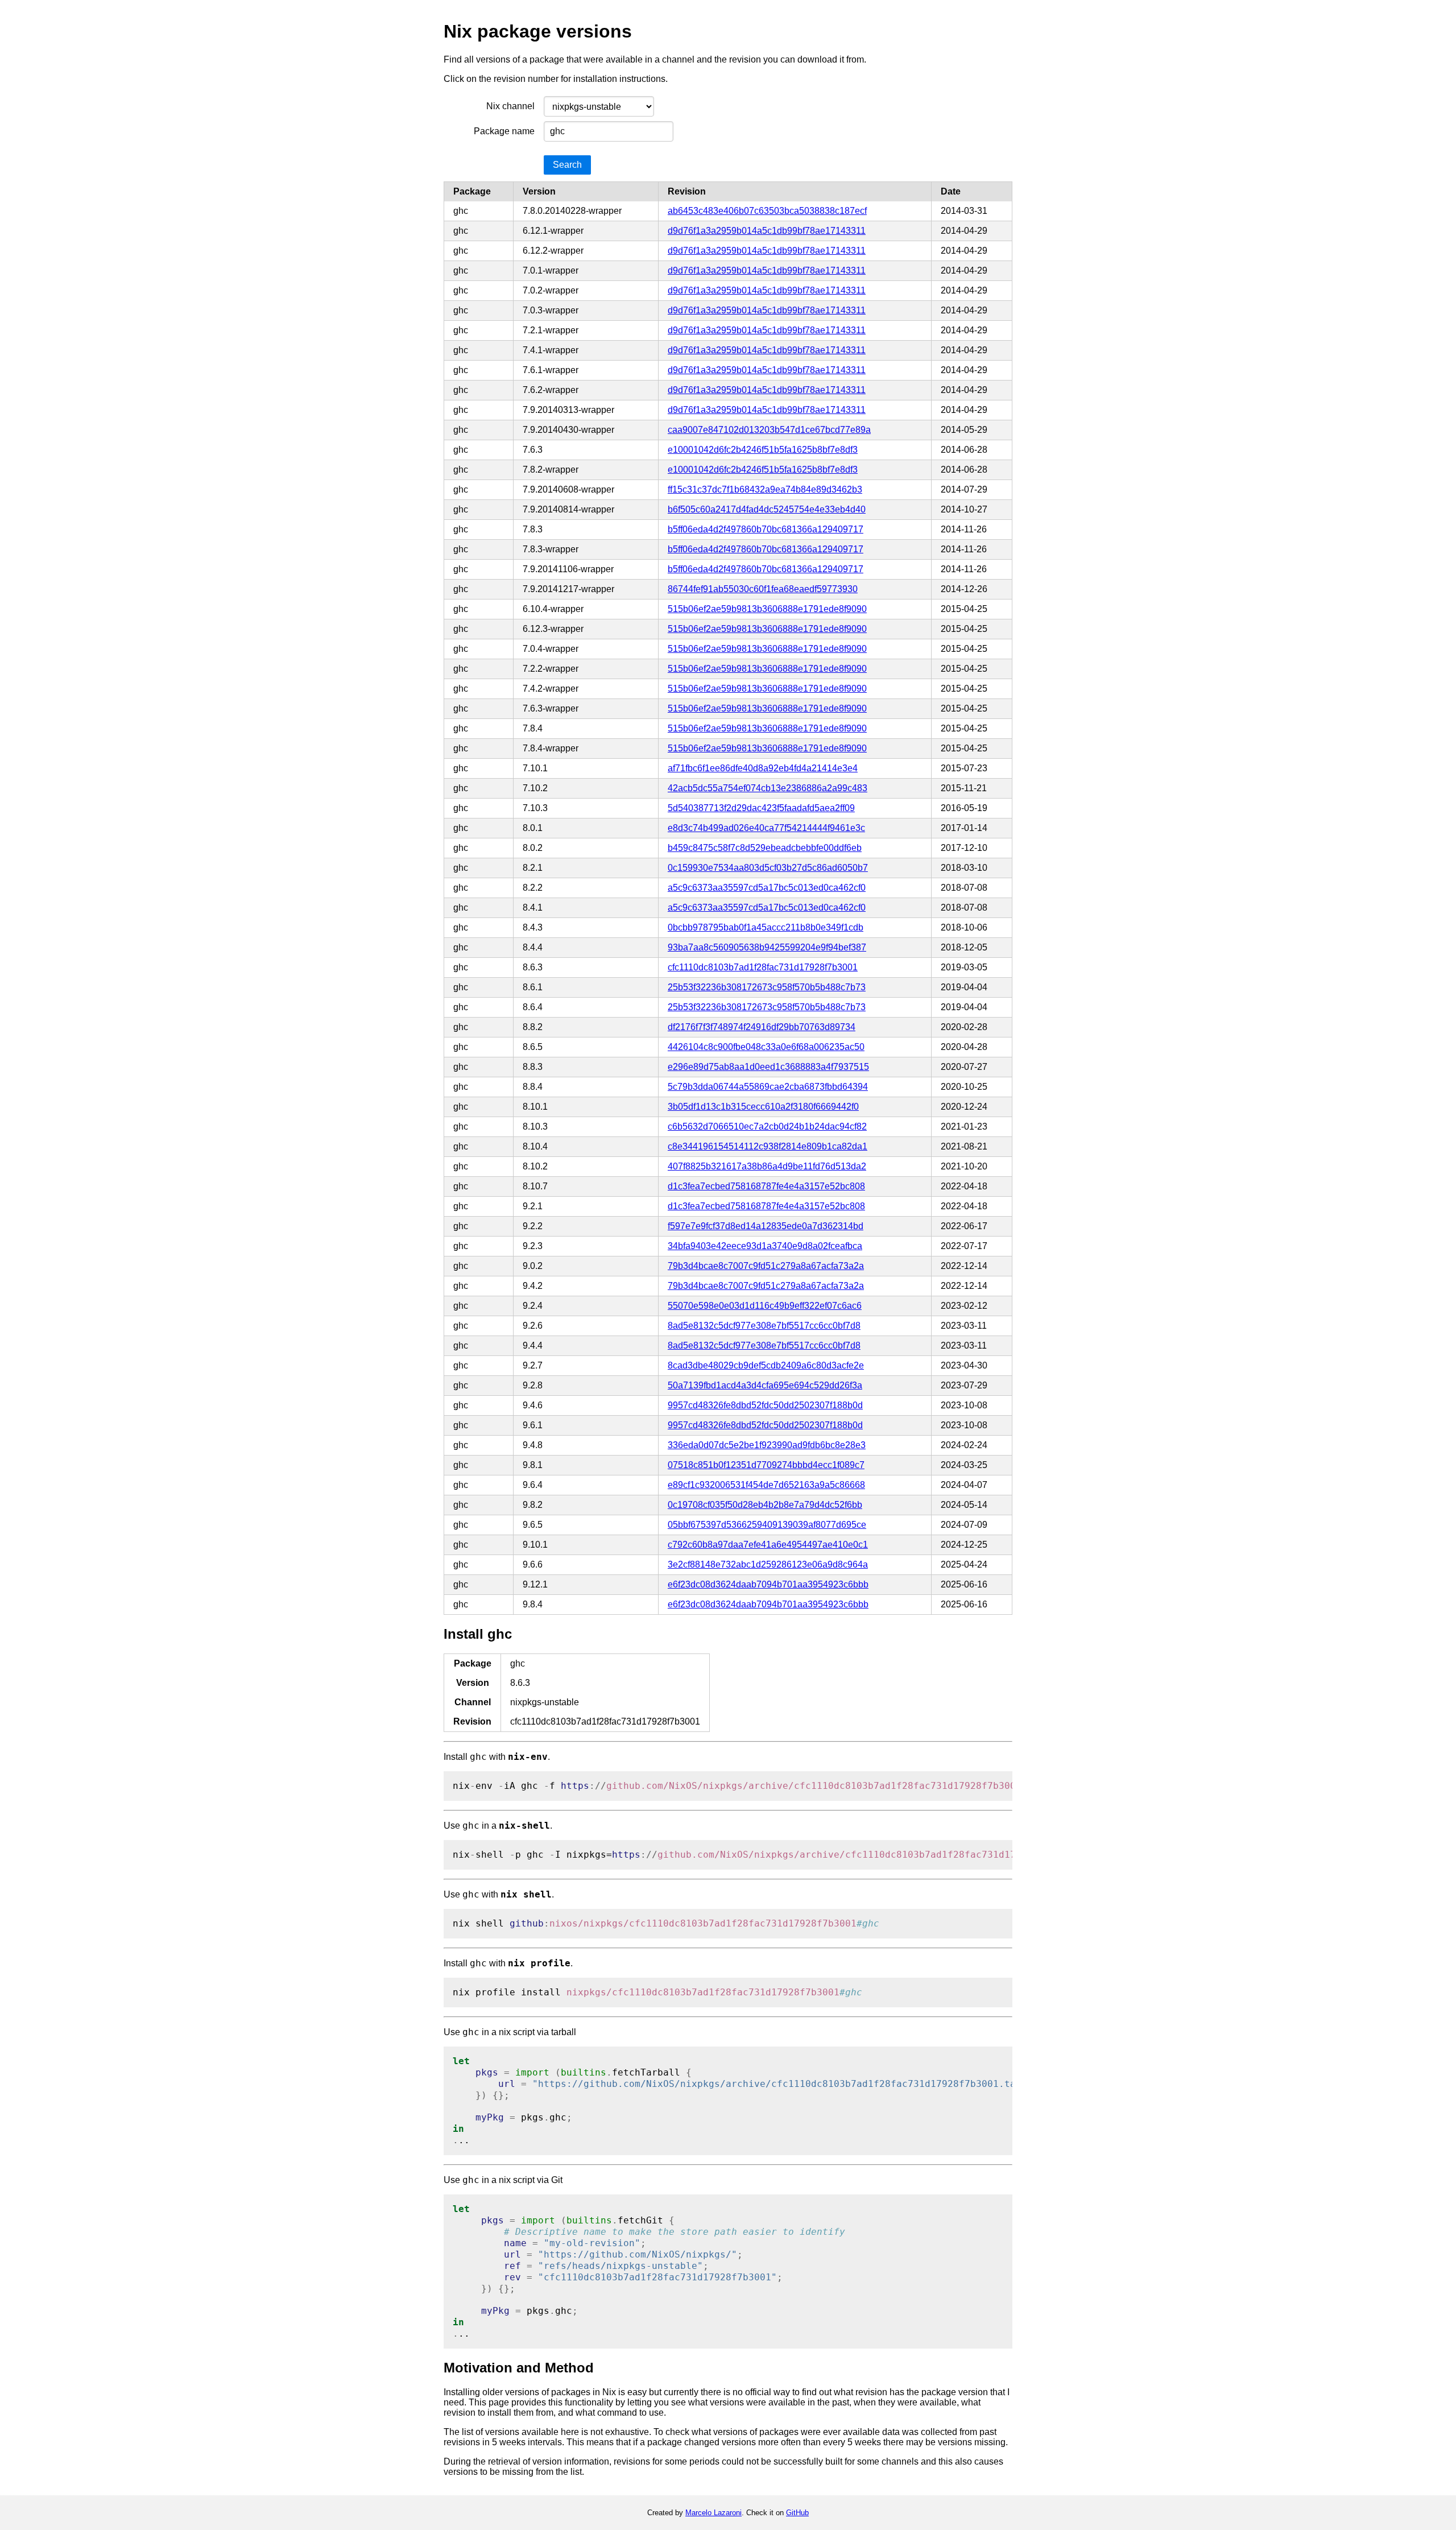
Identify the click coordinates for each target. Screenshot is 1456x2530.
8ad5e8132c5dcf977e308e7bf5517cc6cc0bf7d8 (764, 1326)
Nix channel (510, 106)
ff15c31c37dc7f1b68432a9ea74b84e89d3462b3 (765, 489)
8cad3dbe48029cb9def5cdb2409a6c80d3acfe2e (766, 1365)
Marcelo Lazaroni (713, 2513)
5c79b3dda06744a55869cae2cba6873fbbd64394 (768, 1087)
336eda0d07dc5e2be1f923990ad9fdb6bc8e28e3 (767, 1445)
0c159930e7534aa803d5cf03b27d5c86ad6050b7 (768, 868)
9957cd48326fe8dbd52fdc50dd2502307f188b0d (765, 1405)
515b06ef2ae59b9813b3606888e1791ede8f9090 (767, 609)
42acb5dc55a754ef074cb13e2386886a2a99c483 (768, 788)
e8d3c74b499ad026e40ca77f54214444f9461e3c (766, 828)
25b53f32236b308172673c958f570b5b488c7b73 (767, 987)
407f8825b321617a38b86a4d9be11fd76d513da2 (767, 1166)
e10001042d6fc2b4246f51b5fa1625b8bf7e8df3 (763, 450)
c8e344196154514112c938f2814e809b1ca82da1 (768, 1146)
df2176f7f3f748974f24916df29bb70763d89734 (762, 1027)
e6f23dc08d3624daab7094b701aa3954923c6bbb (768, 1584)
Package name (504, 131)
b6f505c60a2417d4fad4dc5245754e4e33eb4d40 (767, 509)
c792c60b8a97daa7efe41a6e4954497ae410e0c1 (768, 1545)
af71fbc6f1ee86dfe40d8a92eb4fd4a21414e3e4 (763, 768)
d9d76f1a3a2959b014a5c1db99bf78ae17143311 (767, 231)
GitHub (797, 2513)
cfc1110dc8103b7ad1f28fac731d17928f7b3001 (763, 967)
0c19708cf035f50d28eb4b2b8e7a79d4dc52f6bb (765, 1505)
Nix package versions (538, 31)
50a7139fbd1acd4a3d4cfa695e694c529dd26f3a (765, 1385)
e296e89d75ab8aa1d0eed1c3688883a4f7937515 (768, 1067)
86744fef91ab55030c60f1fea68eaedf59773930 (763, 589)
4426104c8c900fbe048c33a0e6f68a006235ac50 (766, 1047)
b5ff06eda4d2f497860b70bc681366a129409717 (766, 529)
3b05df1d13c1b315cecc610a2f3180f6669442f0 (763, 1107)
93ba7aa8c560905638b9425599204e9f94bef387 (767, 947)
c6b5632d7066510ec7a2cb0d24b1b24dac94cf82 (767, 1126)
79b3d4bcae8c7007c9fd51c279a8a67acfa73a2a (766, 1266)
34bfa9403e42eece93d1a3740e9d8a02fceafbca (765, 1246)
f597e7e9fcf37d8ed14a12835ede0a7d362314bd (766, 1226)
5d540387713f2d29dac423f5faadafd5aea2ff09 (761, 808)
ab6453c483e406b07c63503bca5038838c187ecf (767, 211)
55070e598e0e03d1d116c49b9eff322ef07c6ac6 (765, 1306)
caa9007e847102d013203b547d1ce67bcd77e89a (769, 430)
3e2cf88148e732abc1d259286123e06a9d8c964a (768, 1564)
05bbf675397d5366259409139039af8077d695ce (767, 1525)
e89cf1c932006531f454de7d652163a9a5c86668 (766, 1485)
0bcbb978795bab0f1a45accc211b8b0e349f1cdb (766, 927)
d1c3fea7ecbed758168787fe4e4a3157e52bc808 (766, 1186)
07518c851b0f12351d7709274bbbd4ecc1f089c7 (766, 1465)
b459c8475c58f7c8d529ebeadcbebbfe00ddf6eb (765, 848)
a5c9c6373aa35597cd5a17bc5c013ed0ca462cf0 (767, 888)
